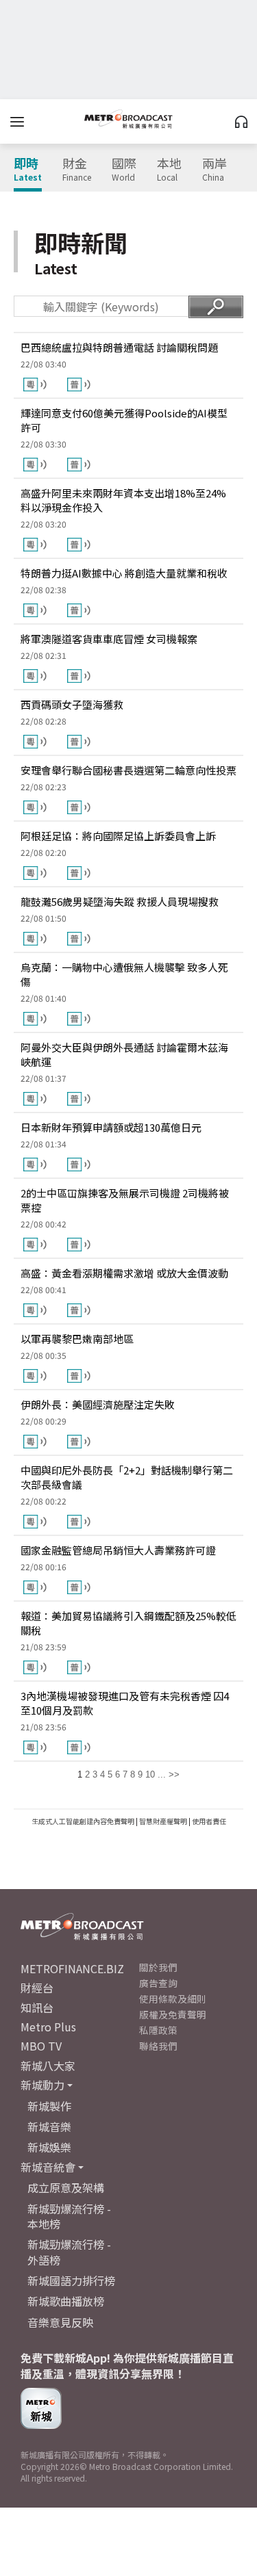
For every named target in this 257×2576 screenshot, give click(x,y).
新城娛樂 (49, 2147)
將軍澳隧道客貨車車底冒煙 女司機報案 (109, 639)
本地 (169, 170)
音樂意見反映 (60, 2322)
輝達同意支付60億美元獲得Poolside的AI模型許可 (124, 420)
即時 (28, 170)
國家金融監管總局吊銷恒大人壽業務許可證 (118, 1550)
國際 (124, 170)
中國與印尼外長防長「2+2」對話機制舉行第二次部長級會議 (127, 1477)
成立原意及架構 (66, 2187)
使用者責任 (209, 1821)
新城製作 (49, 2106)
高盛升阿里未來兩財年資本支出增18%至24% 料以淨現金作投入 (123, 500)
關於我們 (158, 1967)
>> (174, 1774)
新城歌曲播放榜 (66, 2301)
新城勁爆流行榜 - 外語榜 (69, 2252)
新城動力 (42, 2085)
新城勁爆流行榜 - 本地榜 (69, 2216)
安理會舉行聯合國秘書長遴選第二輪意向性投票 (128, 770)
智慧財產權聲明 (163, 1821)
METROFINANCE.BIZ (72, 1968)
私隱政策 (158, 2030)
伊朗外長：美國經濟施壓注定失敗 (98, 1404)
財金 (77, 170)
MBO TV (41, 2046)
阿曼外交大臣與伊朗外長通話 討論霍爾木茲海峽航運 (124, 1054)
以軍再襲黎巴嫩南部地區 (77, 1339)
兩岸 (215, 170)
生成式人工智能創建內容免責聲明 (83, 1821)
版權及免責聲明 (173, 2014)
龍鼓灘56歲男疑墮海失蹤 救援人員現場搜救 (120, 901)
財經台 (37, 1988)
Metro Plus (48, 2027)
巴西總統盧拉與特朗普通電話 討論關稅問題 (119, 347)
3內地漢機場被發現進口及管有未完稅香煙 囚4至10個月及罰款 (125, 1703)
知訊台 (37, 2007)
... (162, 1774)
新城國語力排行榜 (71, 2280)
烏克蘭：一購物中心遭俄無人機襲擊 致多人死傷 (124, 974)
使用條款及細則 (173, 1999)
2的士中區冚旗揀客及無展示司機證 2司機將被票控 (125, 1200)
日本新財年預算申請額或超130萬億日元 (111, 1127)
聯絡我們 (158, 2046)
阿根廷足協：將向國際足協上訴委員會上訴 (118, 836)
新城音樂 (49, 2126)
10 (150, 1774)
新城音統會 (48, 2167)
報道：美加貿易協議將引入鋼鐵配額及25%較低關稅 (128, 1623)
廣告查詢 (158, 1983)
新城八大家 (48, 2066)
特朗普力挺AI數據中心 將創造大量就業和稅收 (124, 573)
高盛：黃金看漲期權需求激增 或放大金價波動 (124, 1273)
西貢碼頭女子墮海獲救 (72, 704)
